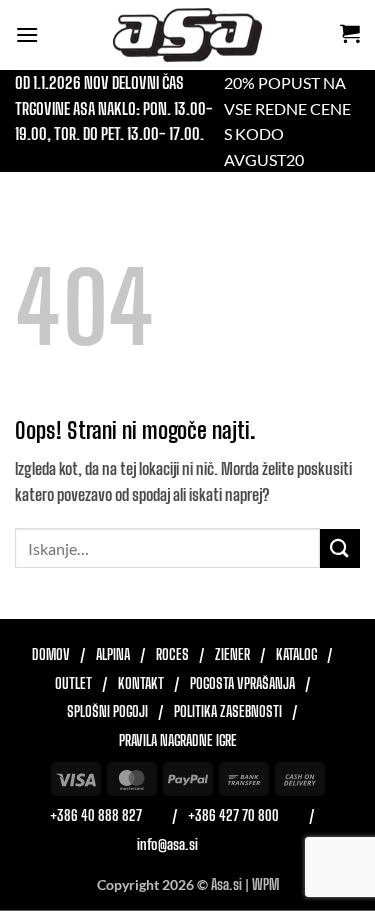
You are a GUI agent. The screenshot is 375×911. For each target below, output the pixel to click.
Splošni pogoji (107, 712)
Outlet (73, 684)
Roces (172, 655)
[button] (27, 34)
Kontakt (141, 684)
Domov (51, 655)
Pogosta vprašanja (242, 684)
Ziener (232, 655)
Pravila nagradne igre (178, 741)
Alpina (113, 655)
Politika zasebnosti (228, 712)
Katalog (296, 655)
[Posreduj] (340, 548)
